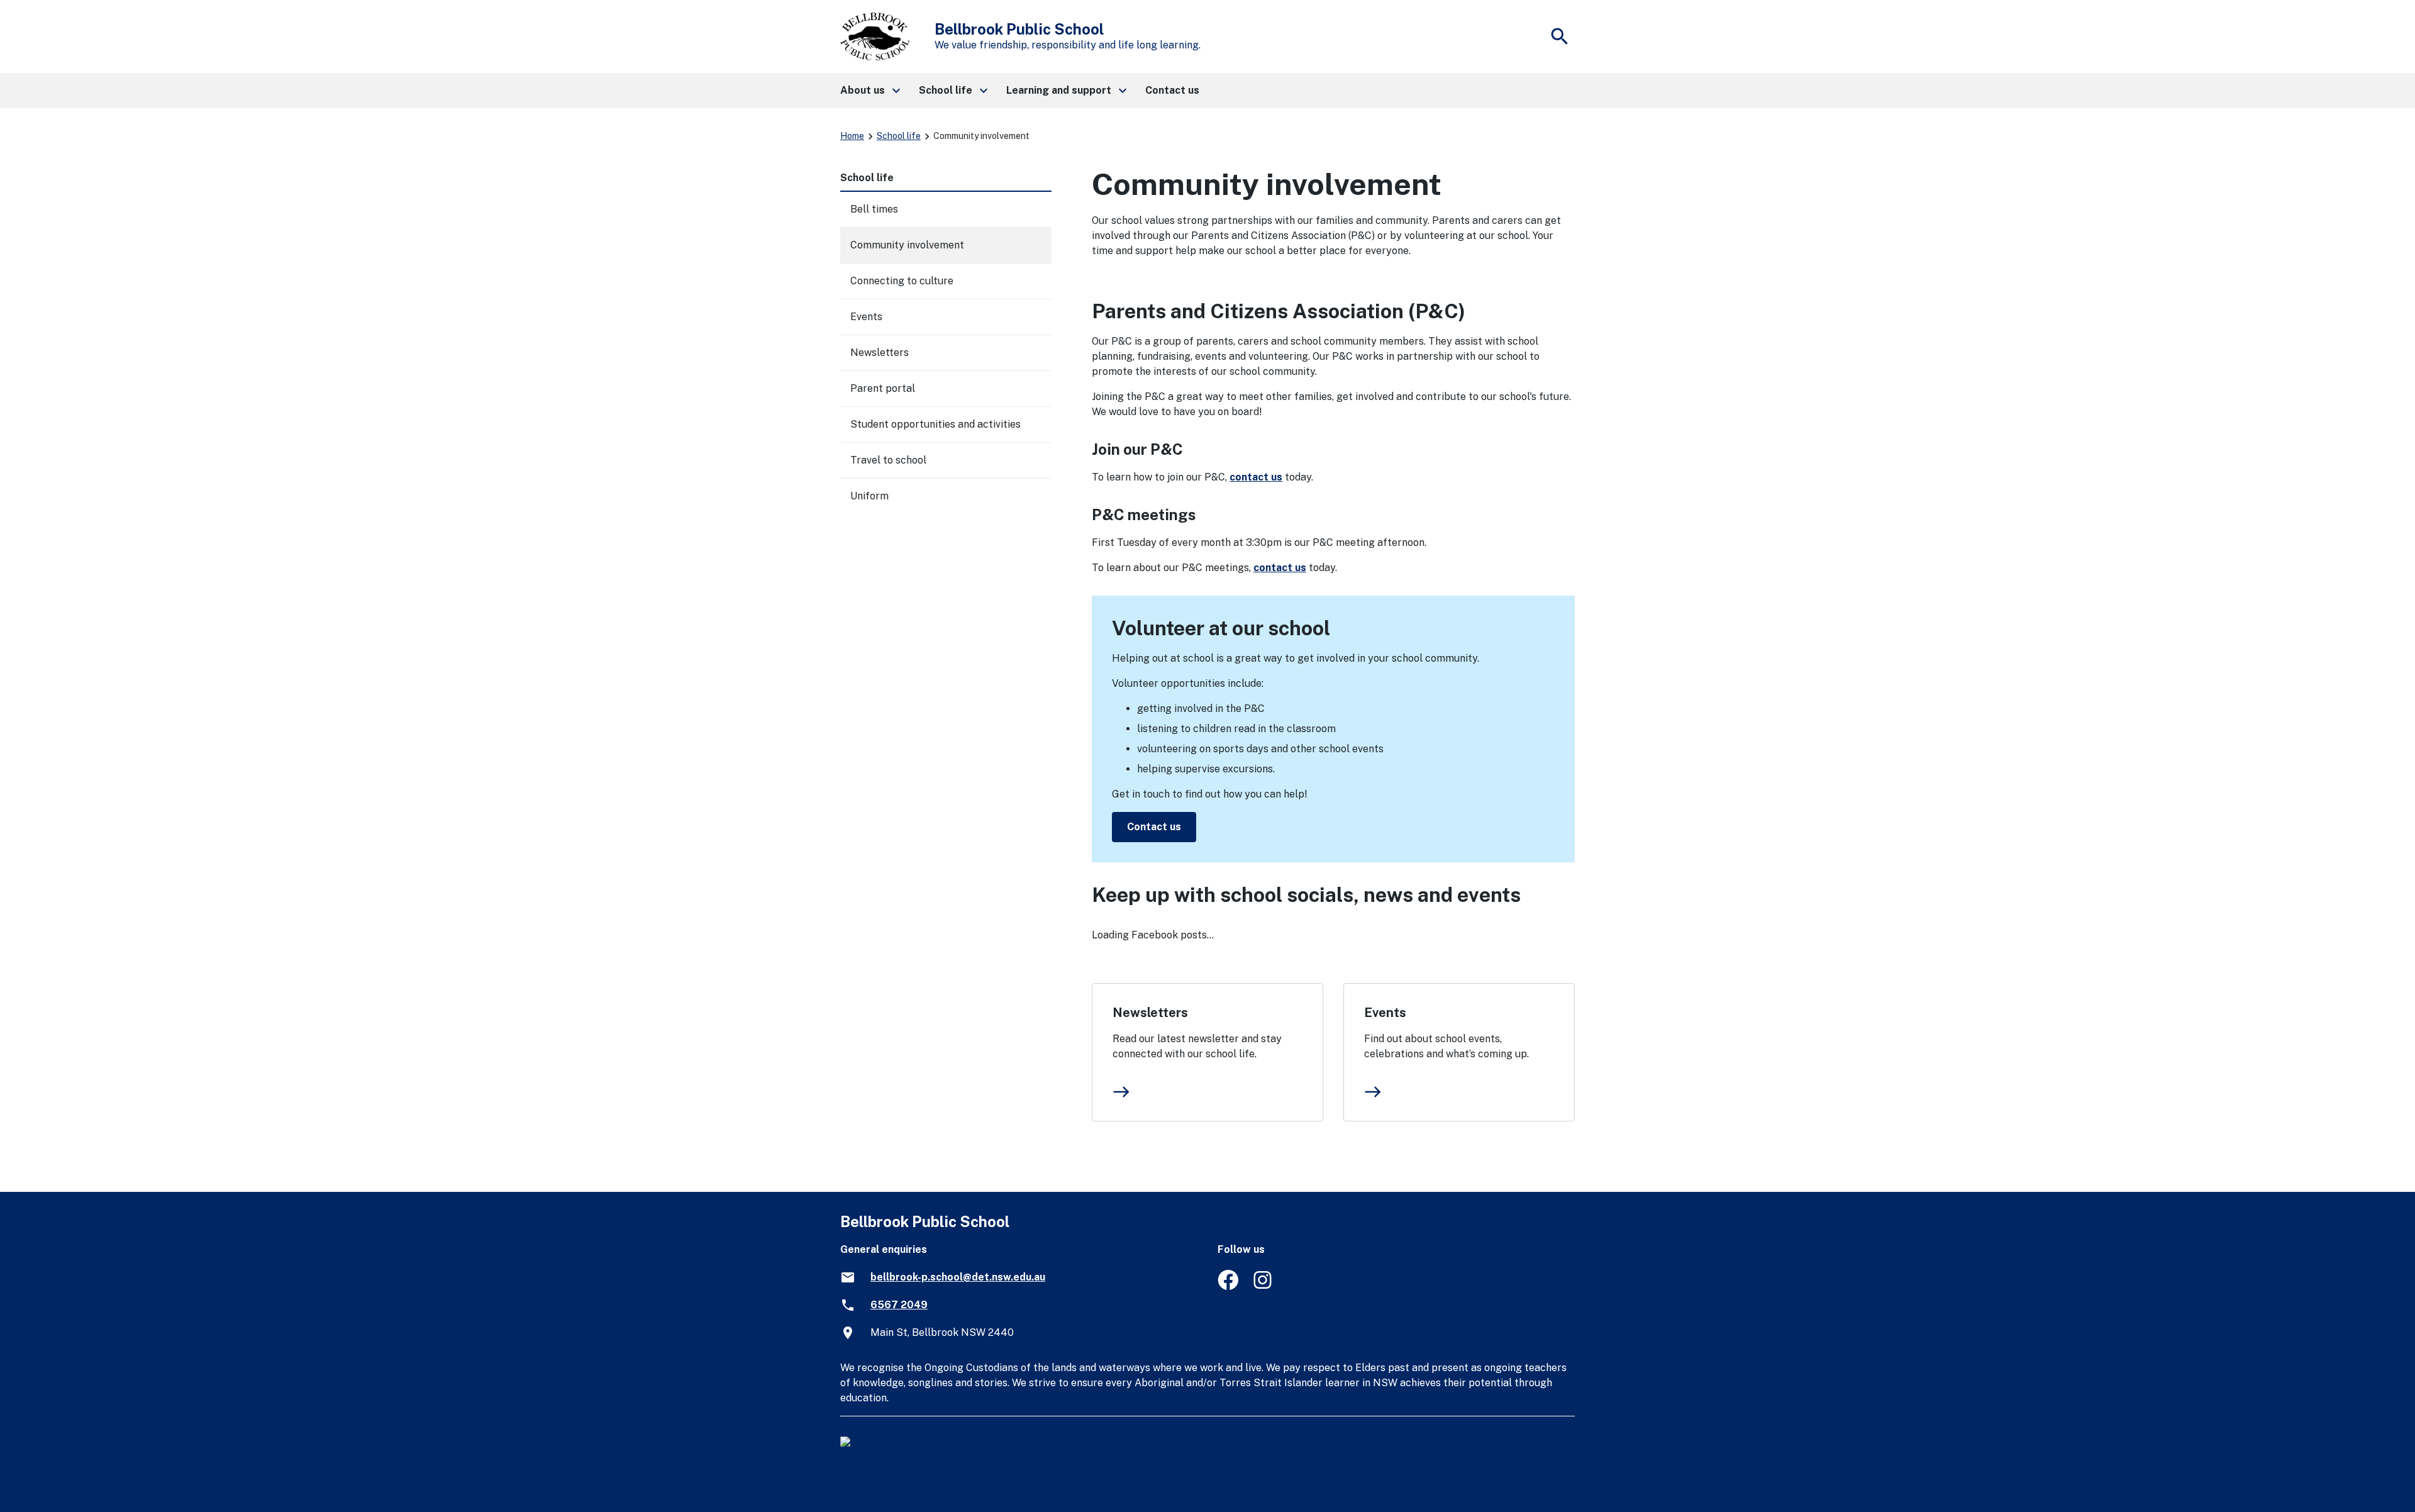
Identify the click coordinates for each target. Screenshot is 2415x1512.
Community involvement (907, 245)
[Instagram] (1264, 1287)
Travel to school (888, 460)
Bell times (874, 209)
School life (899, 136)
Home (852, 136)
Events (1385, 1013)
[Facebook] (1228, 1287)
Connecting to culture (902, 281)
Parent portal (883, 388)
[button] (869, 91)
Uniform (869, 496)
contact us (1256, 477)
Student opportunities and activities (935, 424)
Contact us (1154, 827)
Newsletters (1150, 1013)
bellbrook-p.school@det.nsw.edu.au (958, 1277)
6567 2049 (899, 1305)
